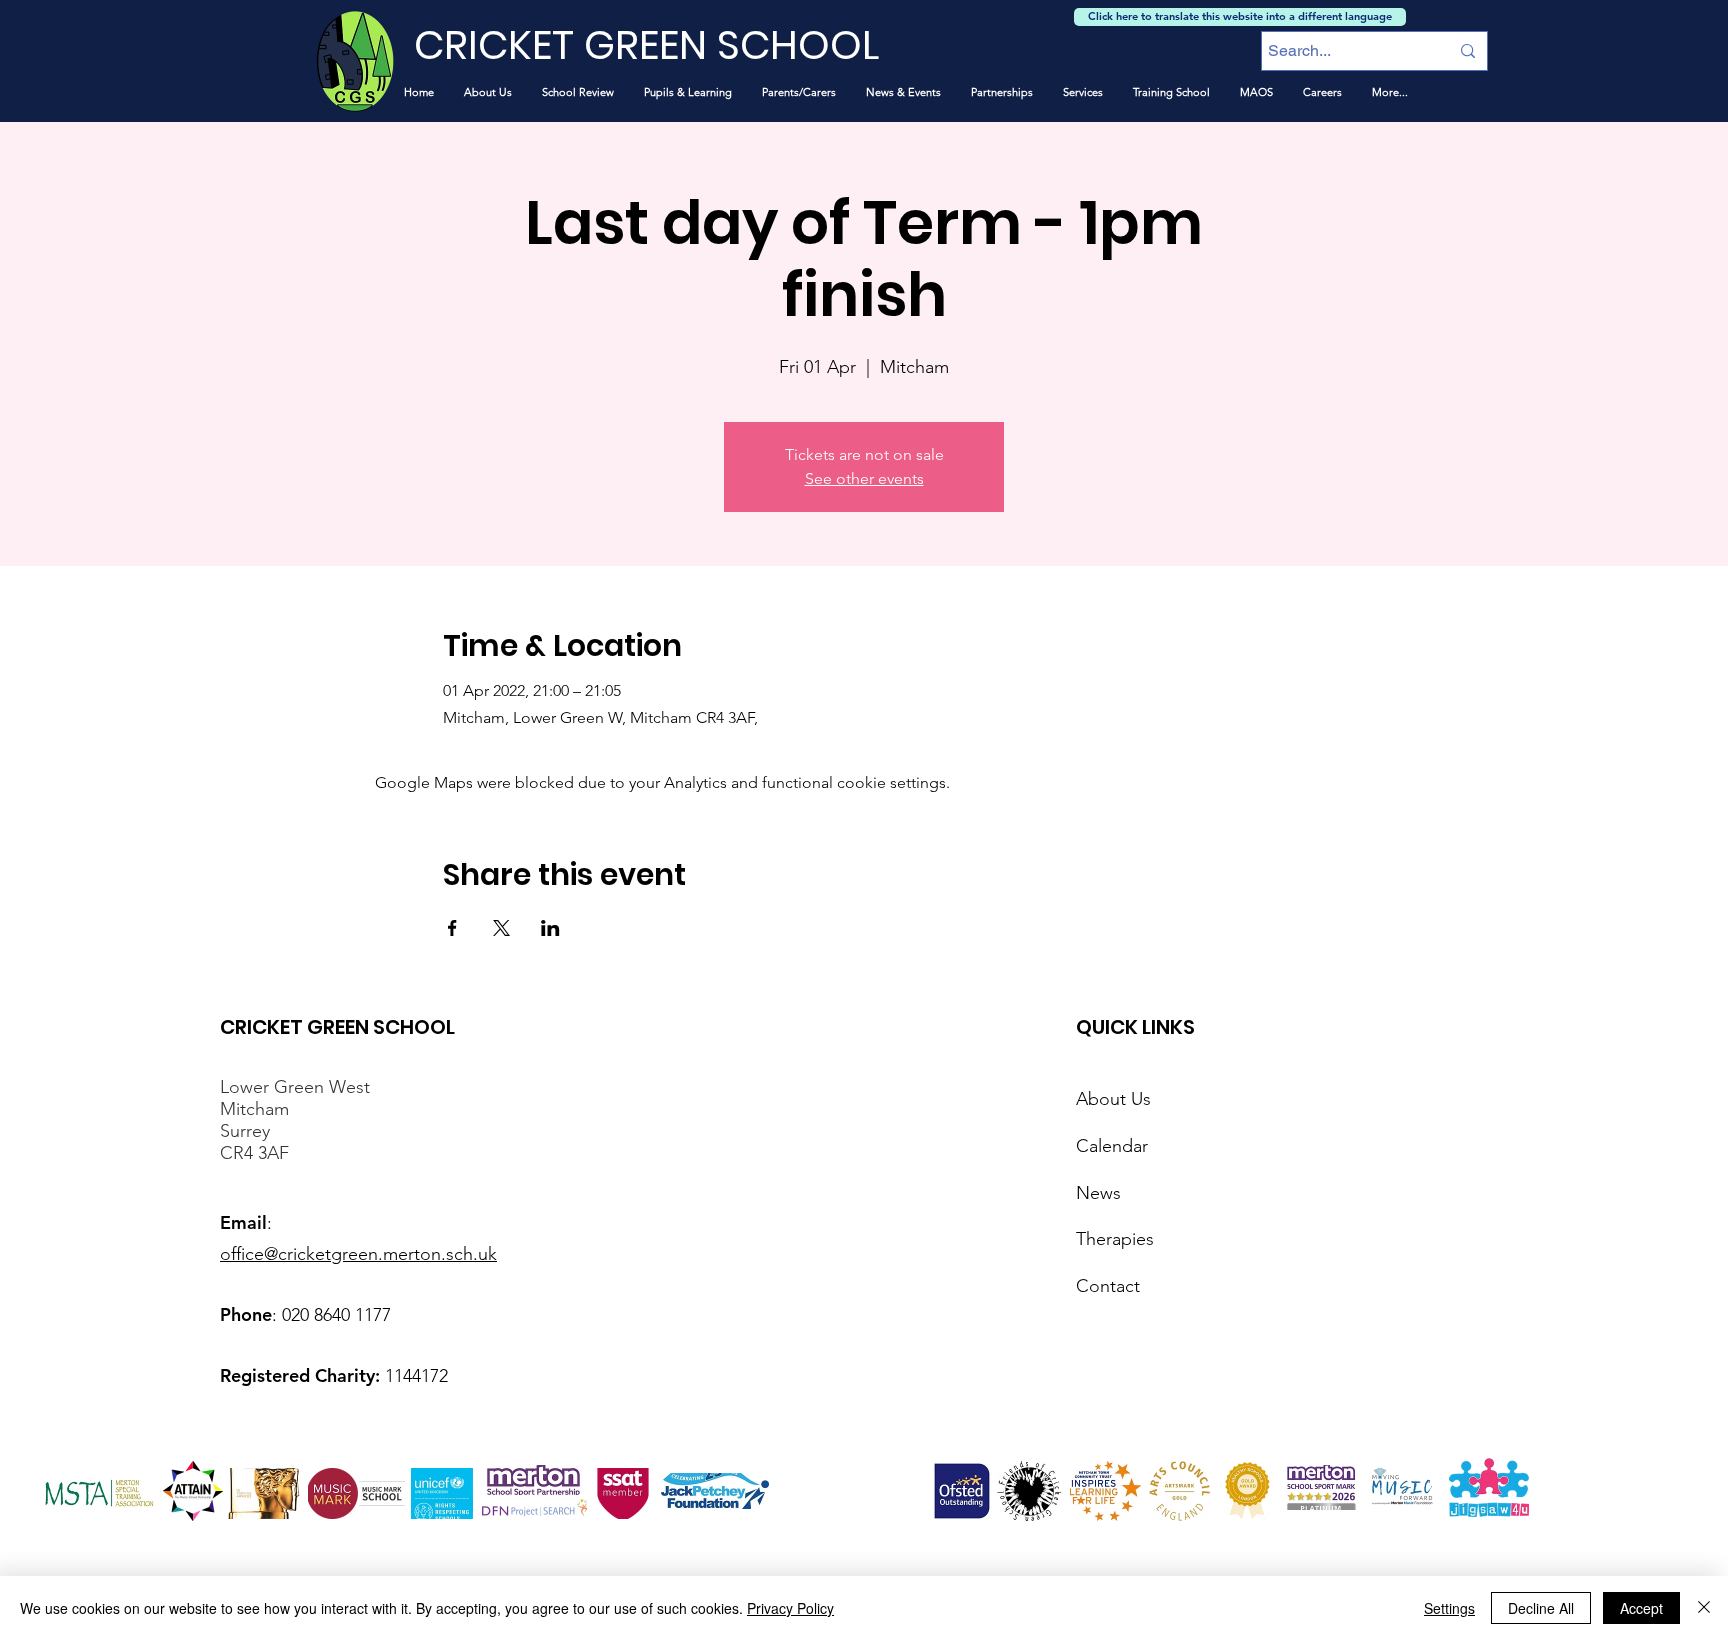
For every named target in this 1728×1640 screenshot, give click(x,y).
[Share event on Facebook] (452, 928)
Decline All (1541, 1608)
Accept (1641, 1608)
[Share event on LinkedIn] (550, 928)
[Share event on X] (501, 928)
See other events (864, 478)
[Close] (1704, 1608)
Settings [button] (1449, 1608)
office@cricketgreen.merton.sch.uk (358, 1254)
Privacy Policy (790, 1608)
